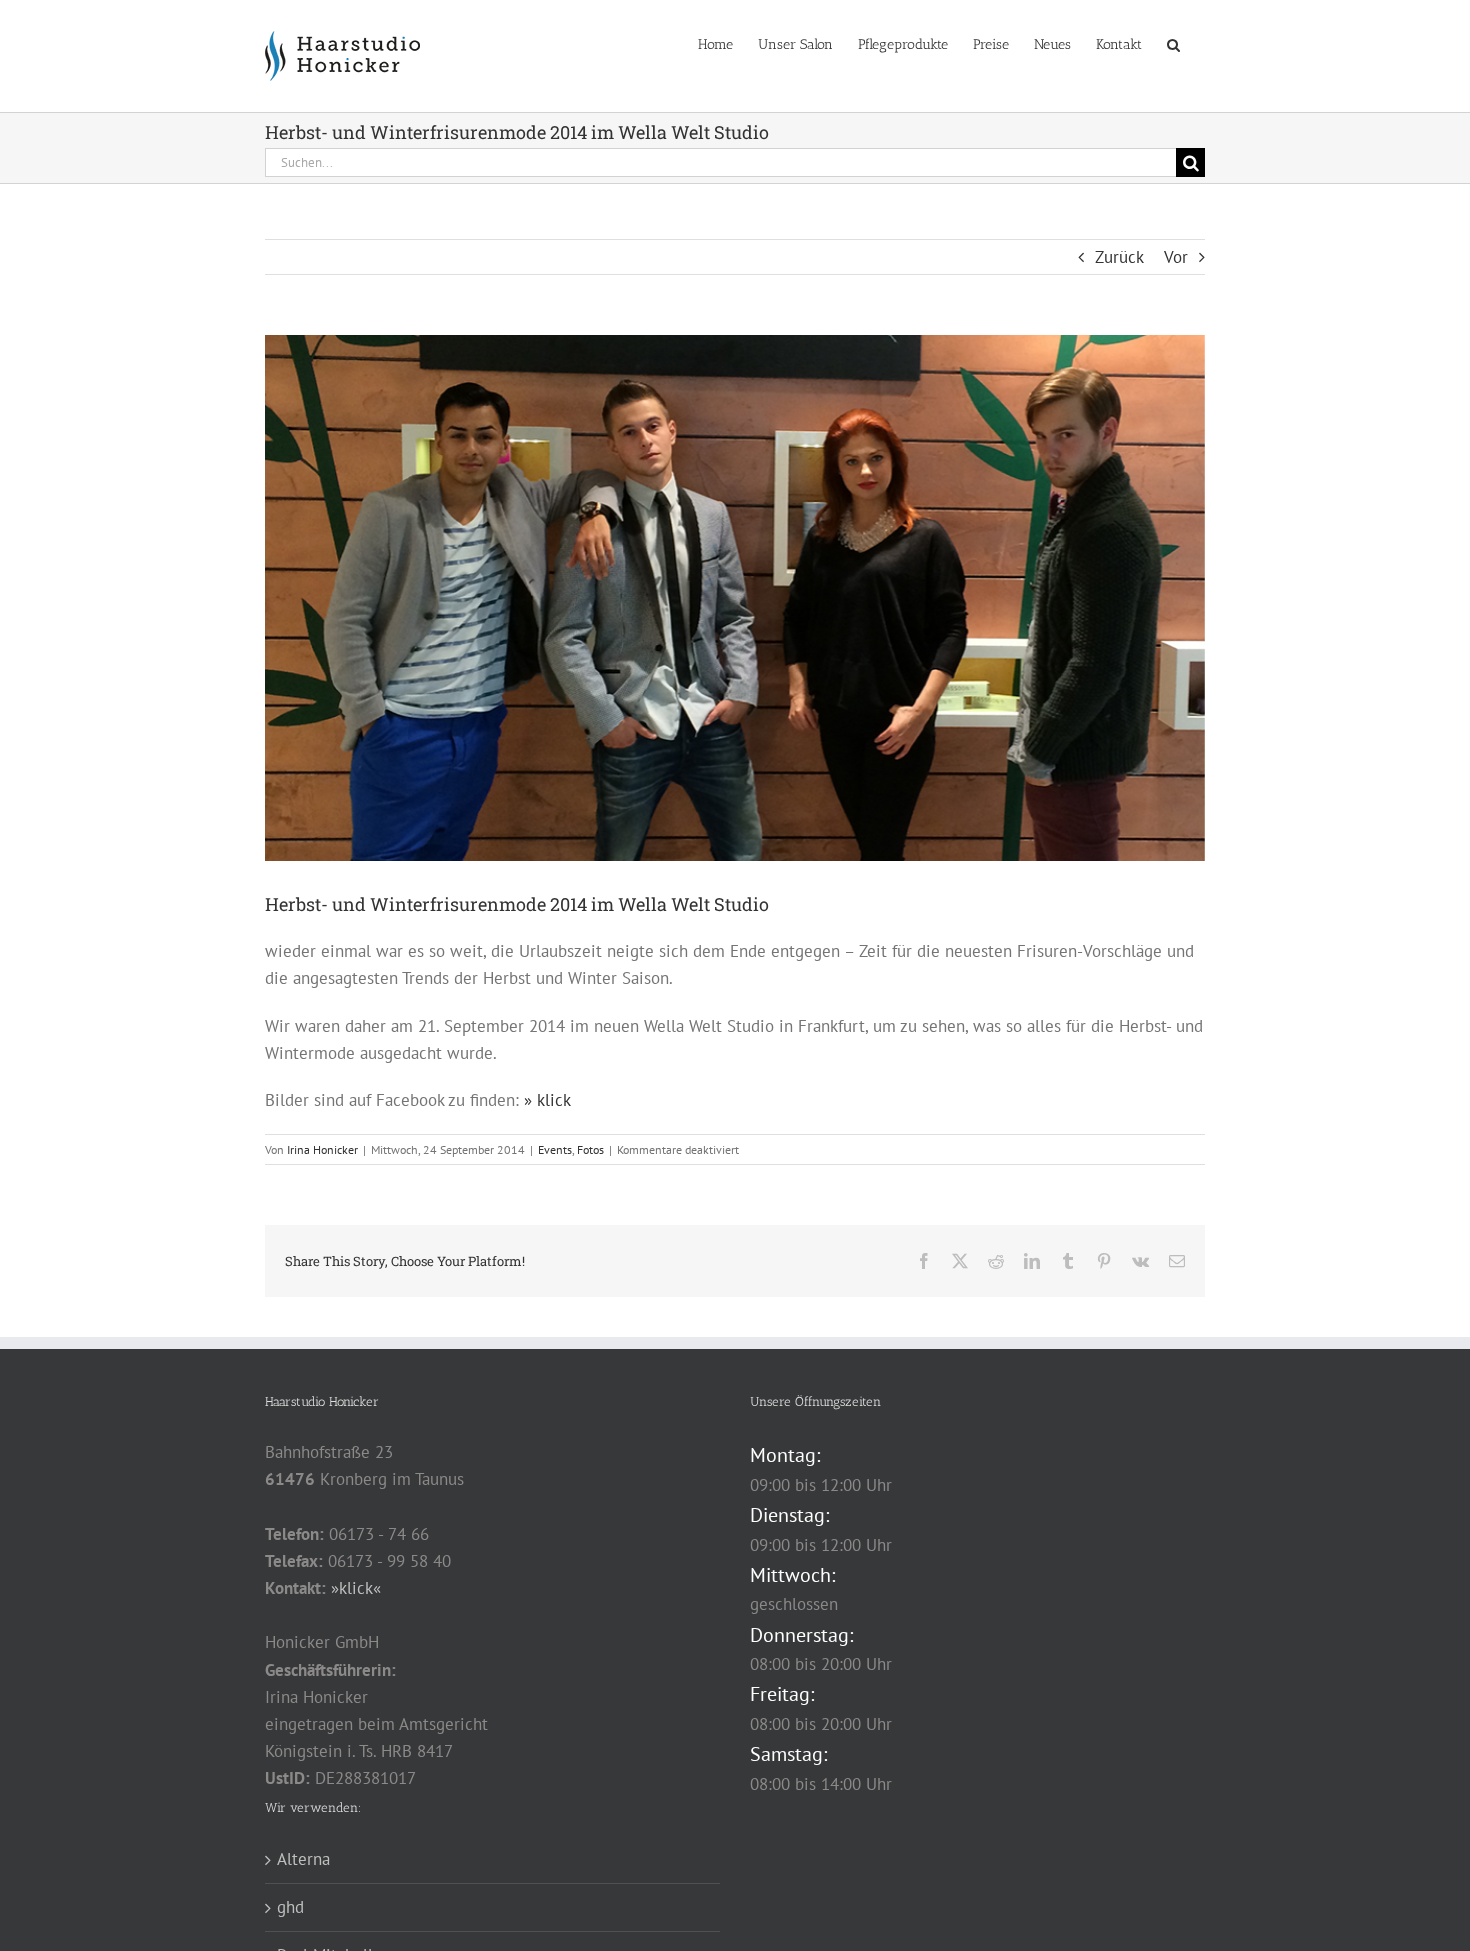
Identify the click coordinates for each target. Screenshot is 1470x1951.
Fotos (590, 1149)
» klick (547, 1100)
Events (555, 1149)
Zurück (1119, 257)
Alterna (303, 1859)
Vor (1176, 257)
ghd (290, 1907)
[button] (1173, 43)
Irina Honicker (322, 1149)
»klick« (356, 1588)
